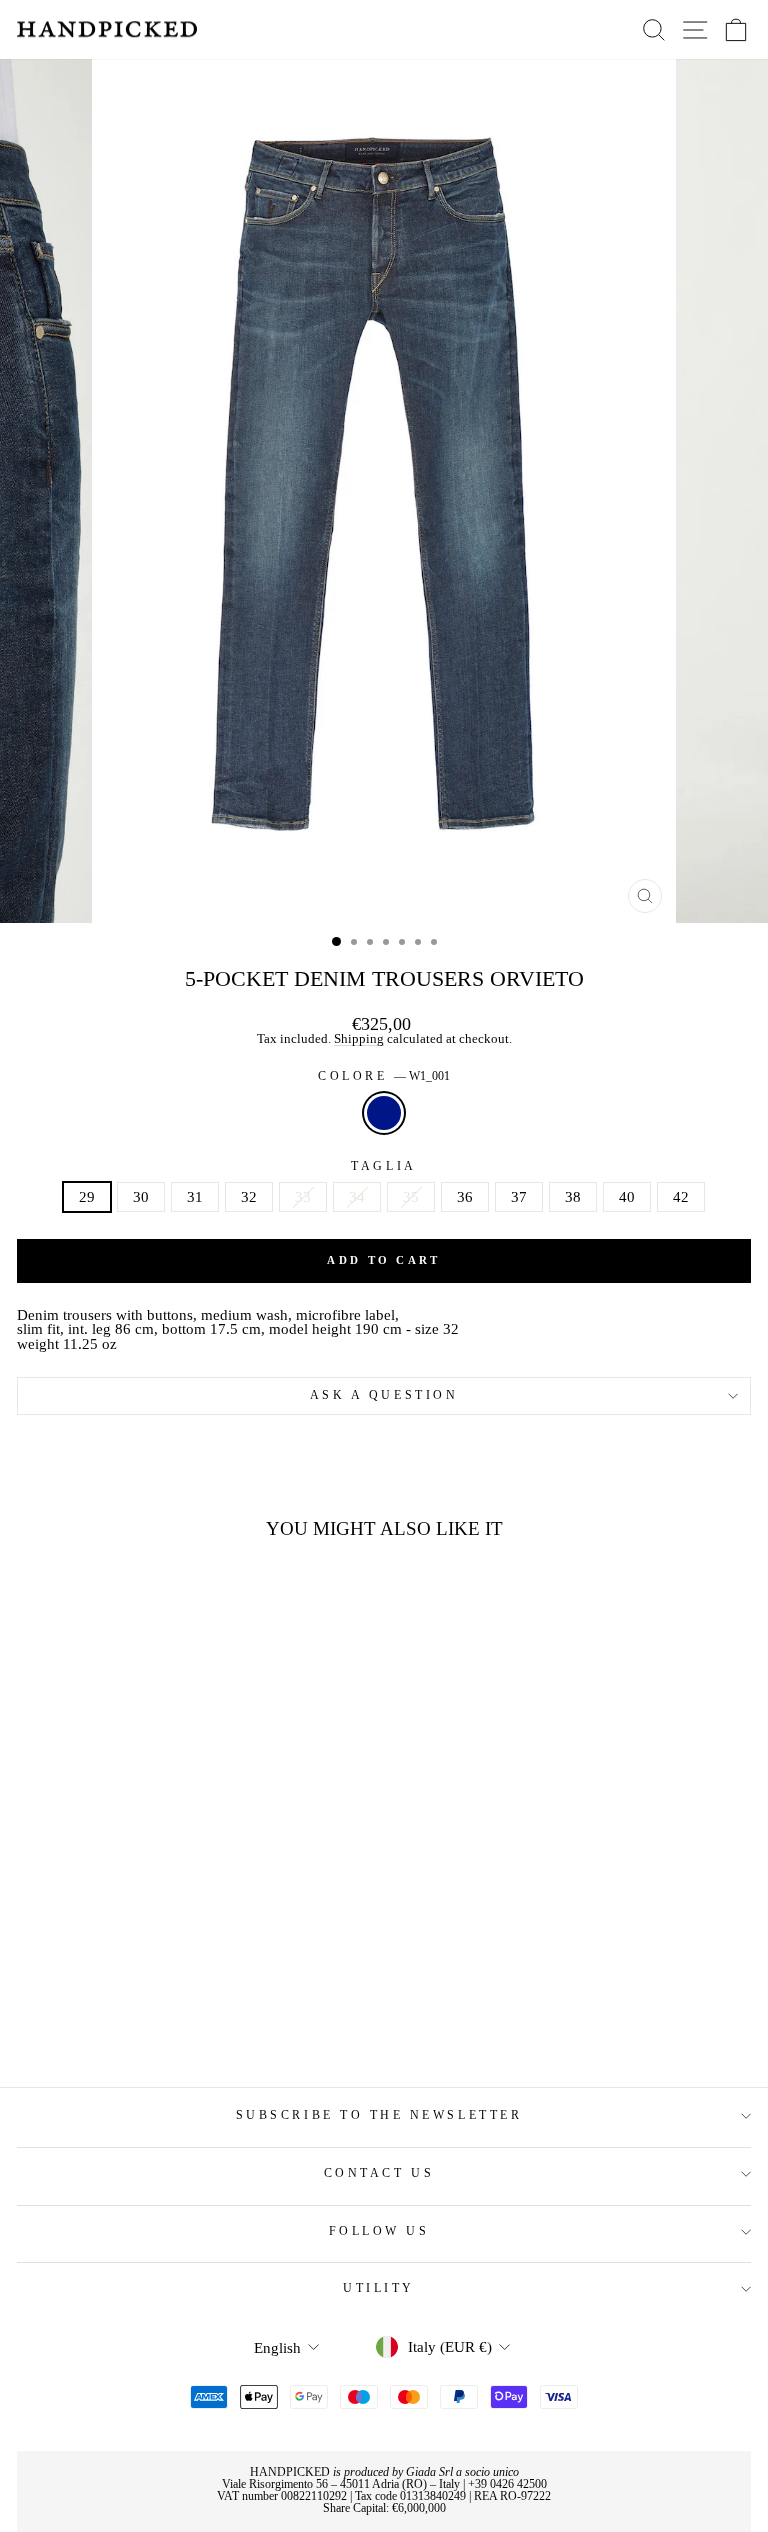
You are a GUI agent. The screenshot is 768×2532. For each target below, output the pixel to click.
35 (411, 1197)
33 (303, 1197)
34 (357, 1197)
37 (519, 1197)
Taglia (383, 1167)
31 (195, 1197)
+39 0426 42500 (507, 2484)
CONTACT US (379, 2173)
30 (141, 1197)
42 (681, 1197)
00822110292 (314, 2496)
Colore (384, 1077)
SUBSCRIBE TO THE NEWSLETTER (379, 2115)
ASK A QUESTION (384, 1395)
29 (87, 1197)
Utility (379, 2288)
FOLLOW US (379, 2231)
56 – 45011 (343, 2484)
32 (249, 1197)
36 (465, 1197)
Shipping (359, 1039)
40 (627, 1197)
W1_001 (384, 1113)
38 (573, 1197)
